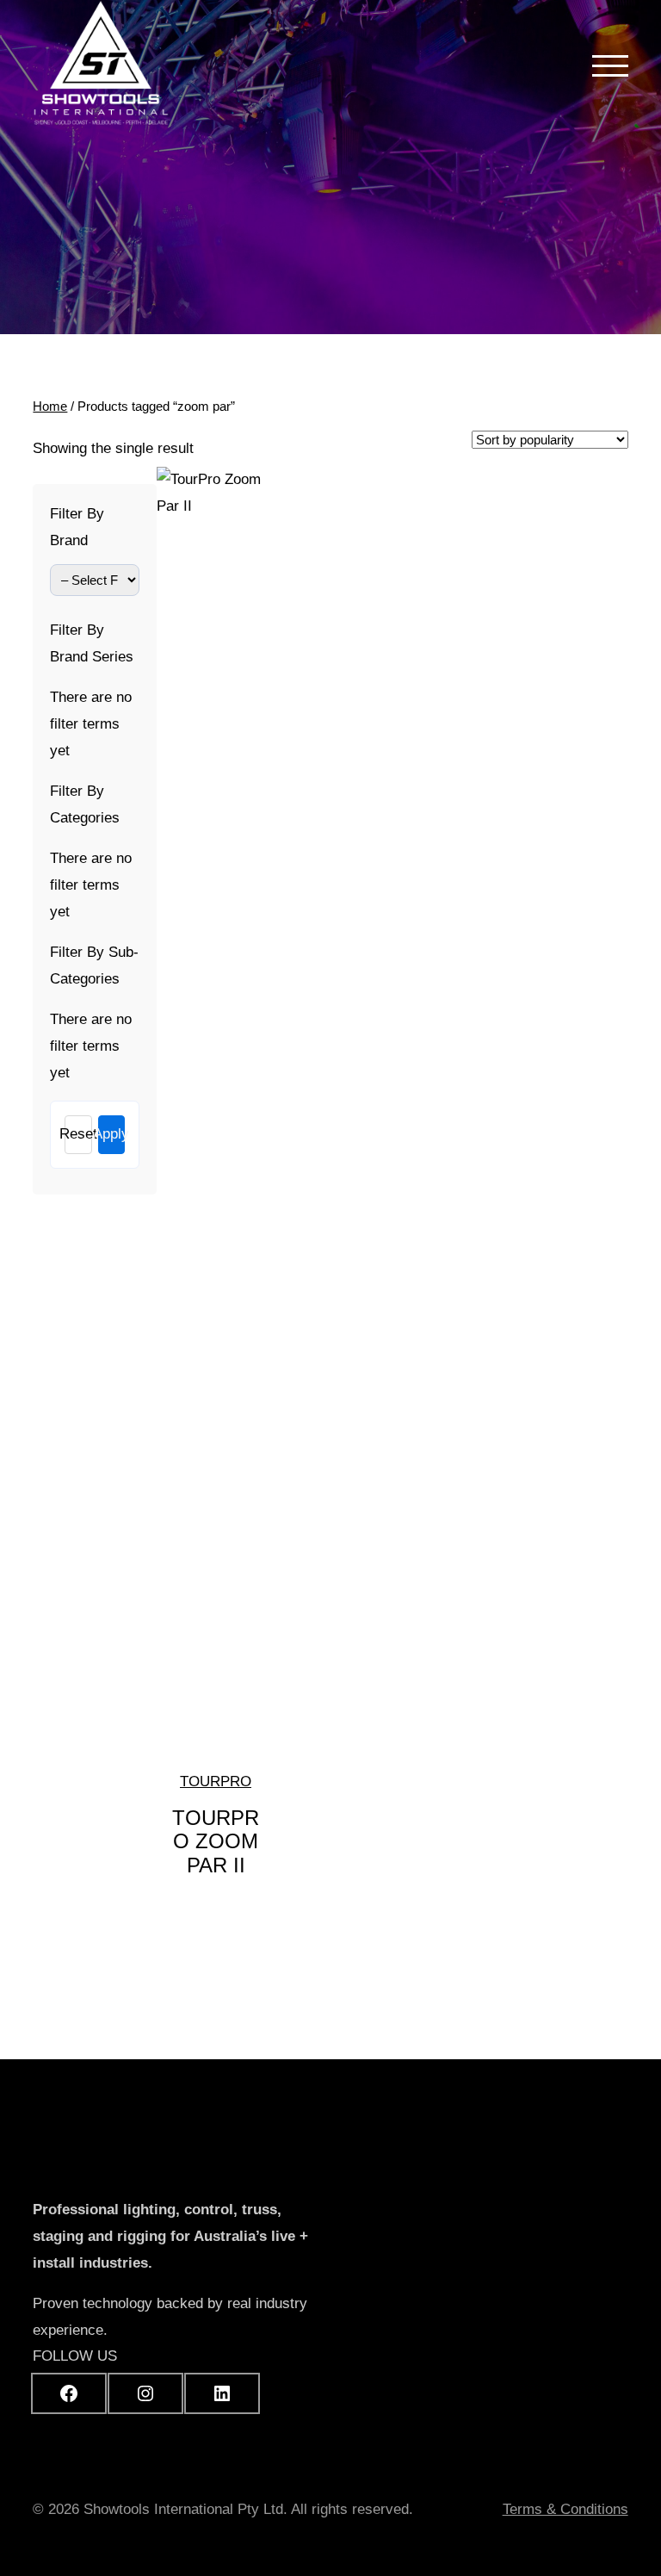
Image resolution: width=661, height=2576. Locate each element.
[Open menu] (610, 65)
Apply (111, 1134)
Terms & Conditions (565, 2509)
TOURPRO (216, 1781)
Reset (78, 1134)
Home (50, 406)
